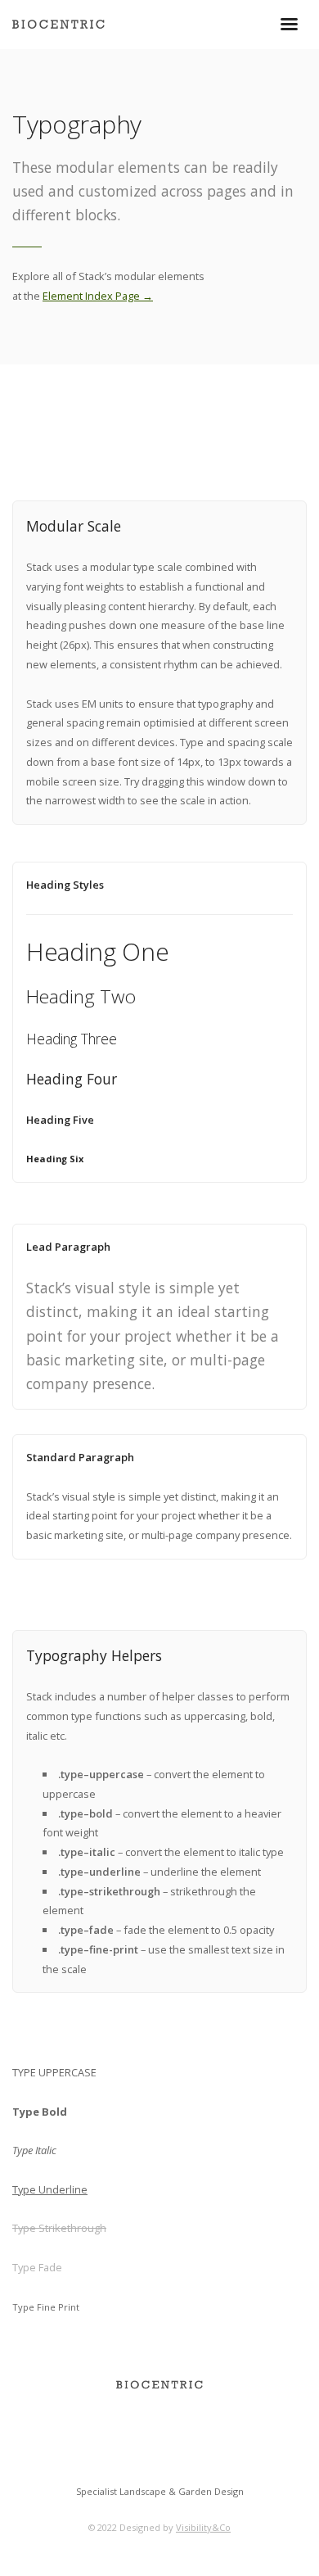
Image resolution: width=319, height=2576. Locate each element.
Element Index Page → (98, 296)
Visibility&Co (203, 2527)
